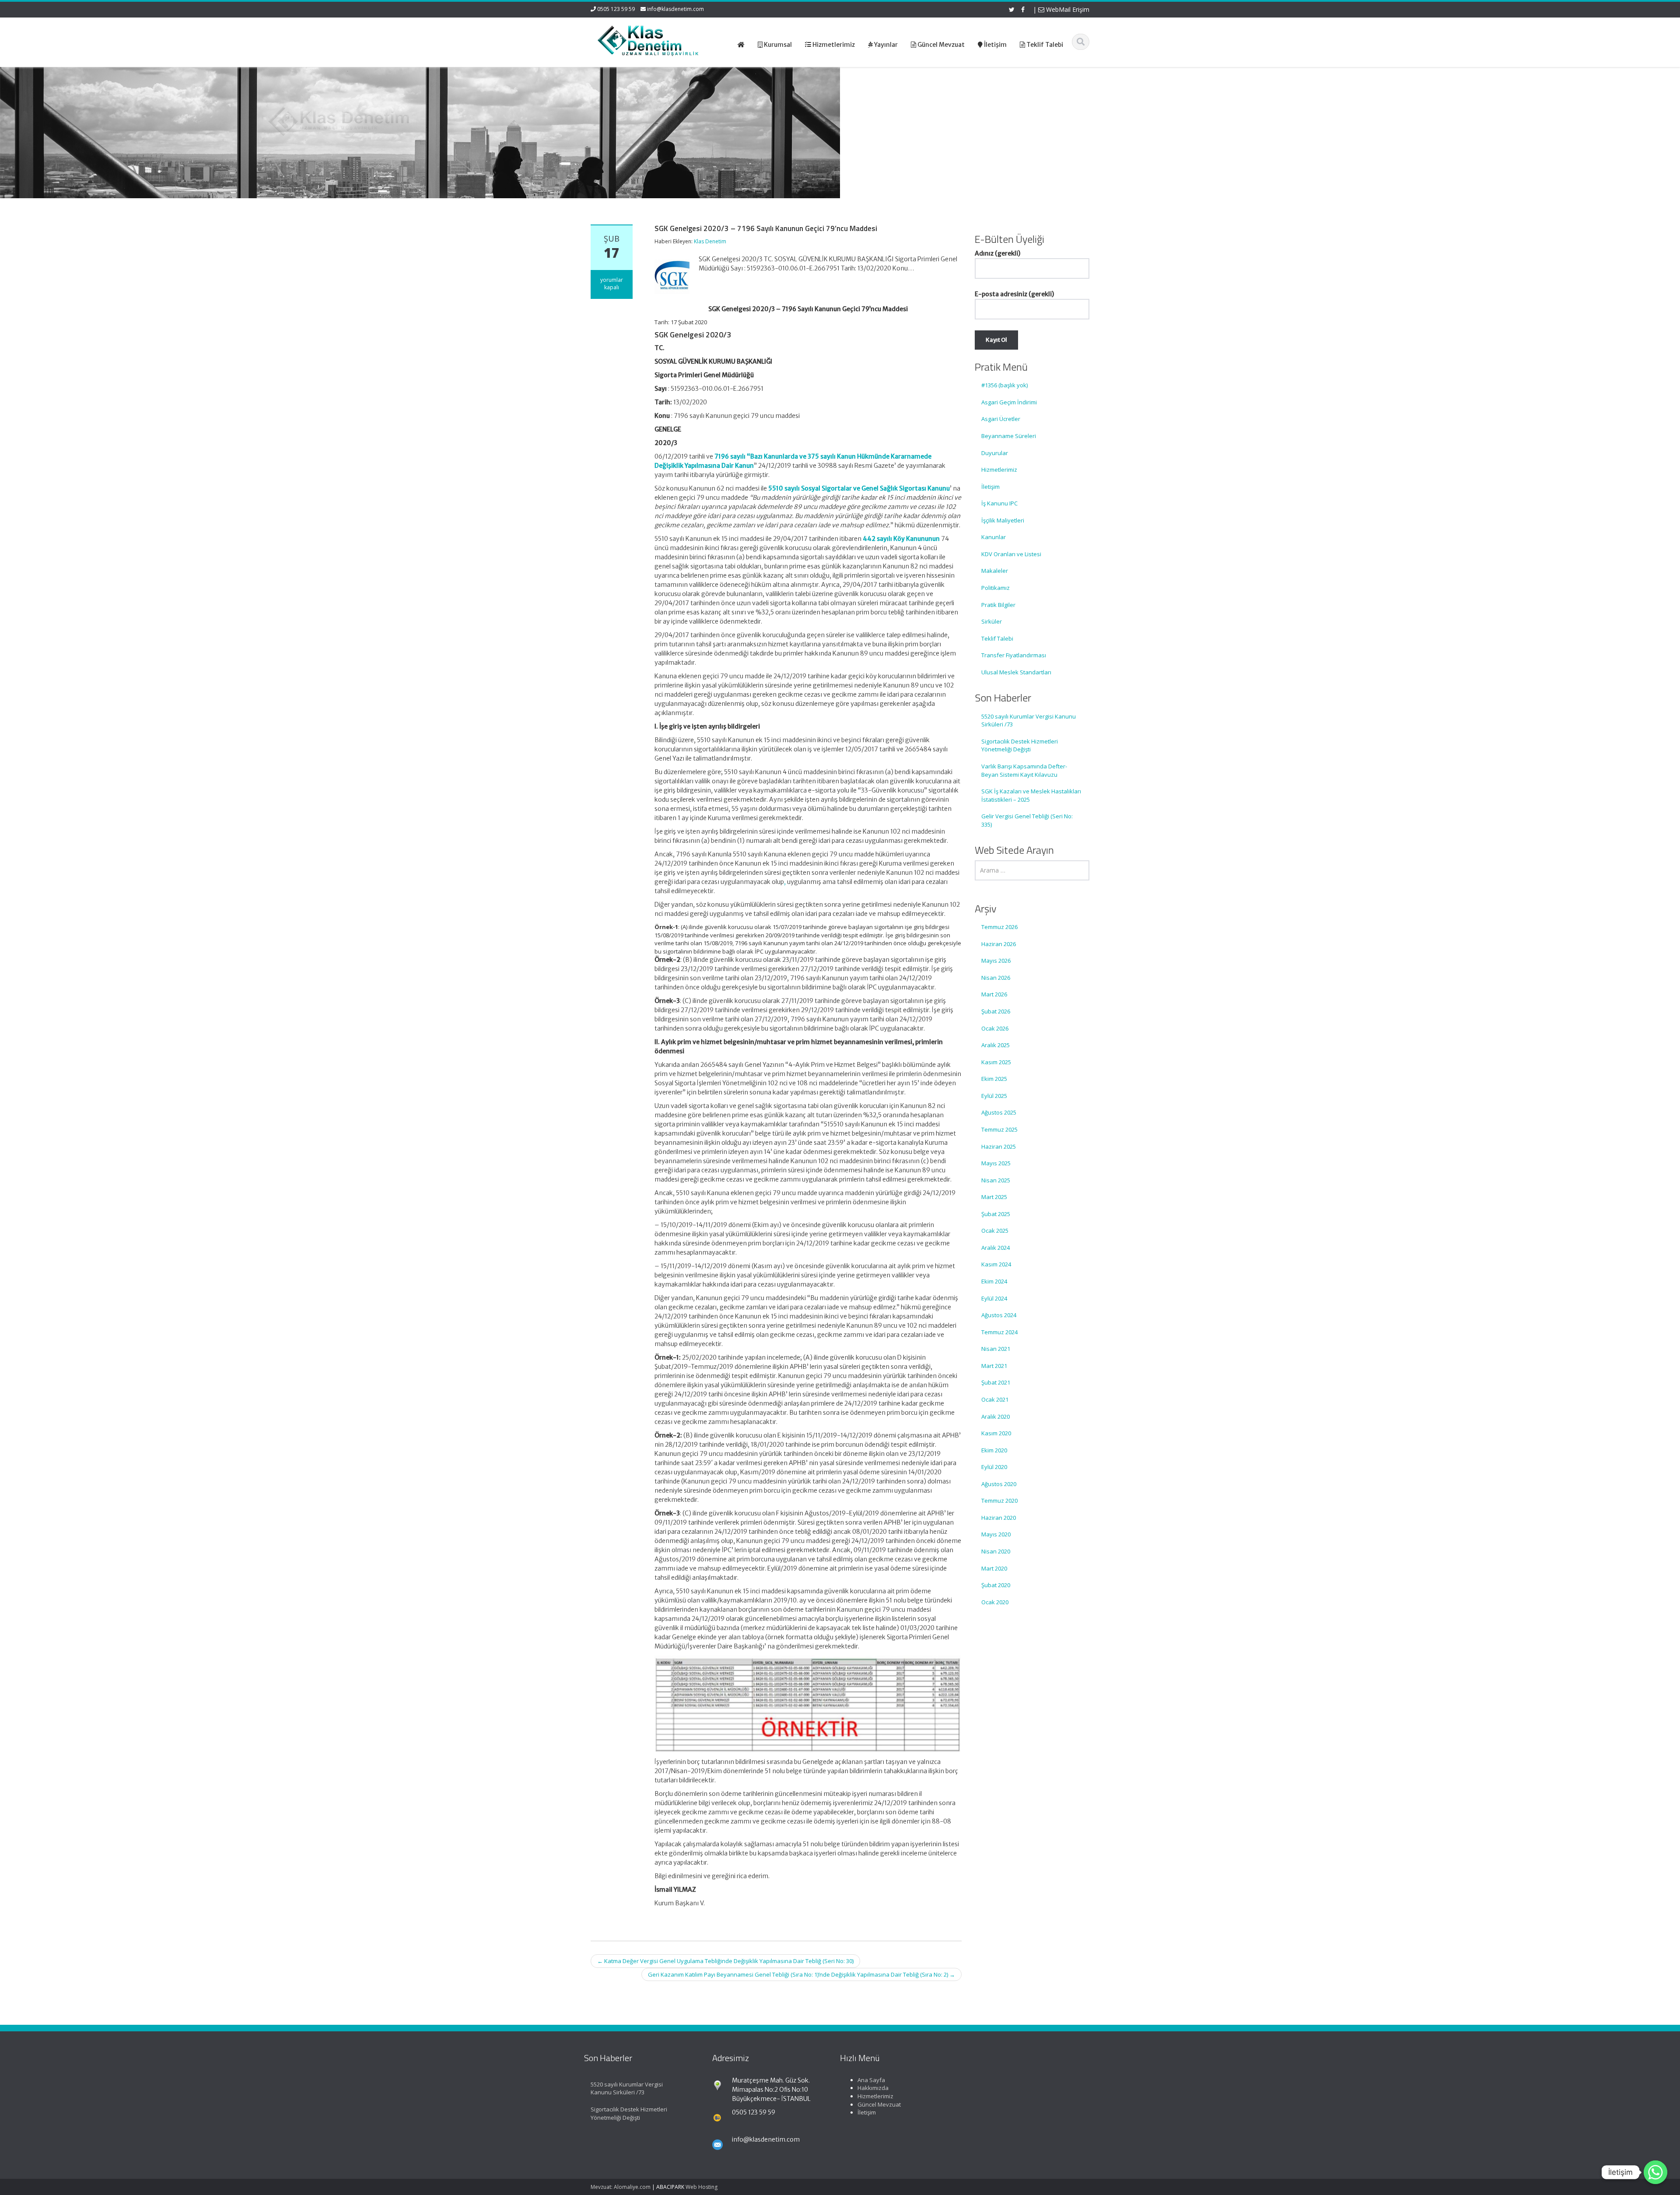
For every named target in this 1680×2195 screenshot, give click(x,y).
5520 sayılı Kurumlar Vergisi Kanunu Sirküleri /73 (1029, 721)
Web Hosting (702, 2187)
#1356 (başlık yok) (1004, 385)
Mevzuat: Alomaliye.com (621, 2187)
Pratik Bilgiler (998, 605)
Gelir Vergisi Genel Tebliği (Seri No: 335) (1027, 820)
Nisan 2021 (996, 1349)
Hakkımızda (873, 2088)
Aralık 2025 (996, 1045)
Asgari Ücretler (1001, 419)
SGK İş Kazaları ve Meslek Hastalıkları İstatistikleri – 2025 (1031, 795)
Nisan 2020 (996, 1551)
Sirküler (992, 621)
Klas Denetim (710, 241)
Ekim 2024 (994, 1281)
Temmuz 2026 (999, 927)
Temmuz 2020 (999, 1501)
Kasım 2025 (996, 1062)
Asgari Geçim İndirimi (1009, 402)
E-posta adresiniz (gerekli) (1014, 294)
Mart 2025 (994, 1197)
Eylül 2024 (994, 1298)
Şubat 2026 (996, 1011)
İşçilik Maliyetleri (1003, 520)
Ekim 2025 (994, 1079)
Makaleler (995, 571)
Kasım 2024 (996, 1264)
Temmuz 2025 (999, 1129)
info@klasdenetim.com (675, 9)
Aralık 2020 (996, 1417)
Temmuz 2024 (999, 1332)
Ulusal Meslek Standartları (1016, 672)
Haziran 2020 (999, 1518)
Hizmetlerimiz (999, 470)
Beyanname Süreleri (1009, 436)
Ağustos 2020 (999, 1484)
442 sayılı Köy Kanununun (901, 539)
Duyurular (995, 453)
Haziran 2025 (999, 1147)
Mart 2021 (994, 1366)
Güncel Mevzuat (879, 2104)
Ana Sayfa (871, 2080)
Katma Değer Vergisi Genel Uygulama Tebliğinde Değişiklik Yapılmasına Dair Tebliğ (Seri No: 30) (725, 1961)
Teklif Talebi (997, 638)
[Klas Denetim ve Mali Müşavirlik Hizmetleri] (648, 39)
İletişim (990, 487)
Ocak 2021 (995, 1399)
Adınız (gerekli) (997, 253)
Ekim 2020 (994, 1450)
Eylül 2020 (994, 1467)
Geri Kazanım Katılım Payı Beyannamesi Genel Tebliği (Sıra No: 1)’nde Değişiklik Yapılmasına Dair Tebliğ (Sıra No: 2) (801, 1974)
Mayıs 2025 (996, 1163)
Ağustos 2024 (999, 1315)
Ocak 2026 (995, 1028)
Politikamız (996, 588)
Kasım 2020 (996, 1433)
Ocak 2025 (995, 1231)
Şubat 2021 (996, 1382)
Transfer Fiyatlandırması (1014, 655)
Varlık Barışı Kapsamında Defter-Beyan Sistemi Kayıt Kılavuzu (1024, 770)
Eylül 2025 (994, 1096)
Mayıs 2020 (996, 1534)
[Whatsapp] (1655, 2172)
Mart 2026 (994, 994)
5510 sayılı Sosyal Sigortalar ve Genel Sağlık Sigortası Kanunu (859, 488)
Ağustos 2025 (999, 1112)
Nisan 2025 (996, 1180)
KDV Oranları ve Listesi (1011, 554)
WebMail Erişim (1067, 9)
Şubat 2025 (996, 1214)
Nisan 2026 (996, 978)
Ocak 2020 (995, 1602)
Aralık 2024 (996, 1248)
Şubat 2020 (996, 1585)
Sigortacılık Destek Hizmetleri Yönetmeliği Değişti (1020, 745)
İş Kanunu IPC (999, 503)
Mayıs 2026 (996, 961)
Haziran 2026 (999, 944)
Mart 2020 (994, 1568)
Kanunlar (994, 537)
